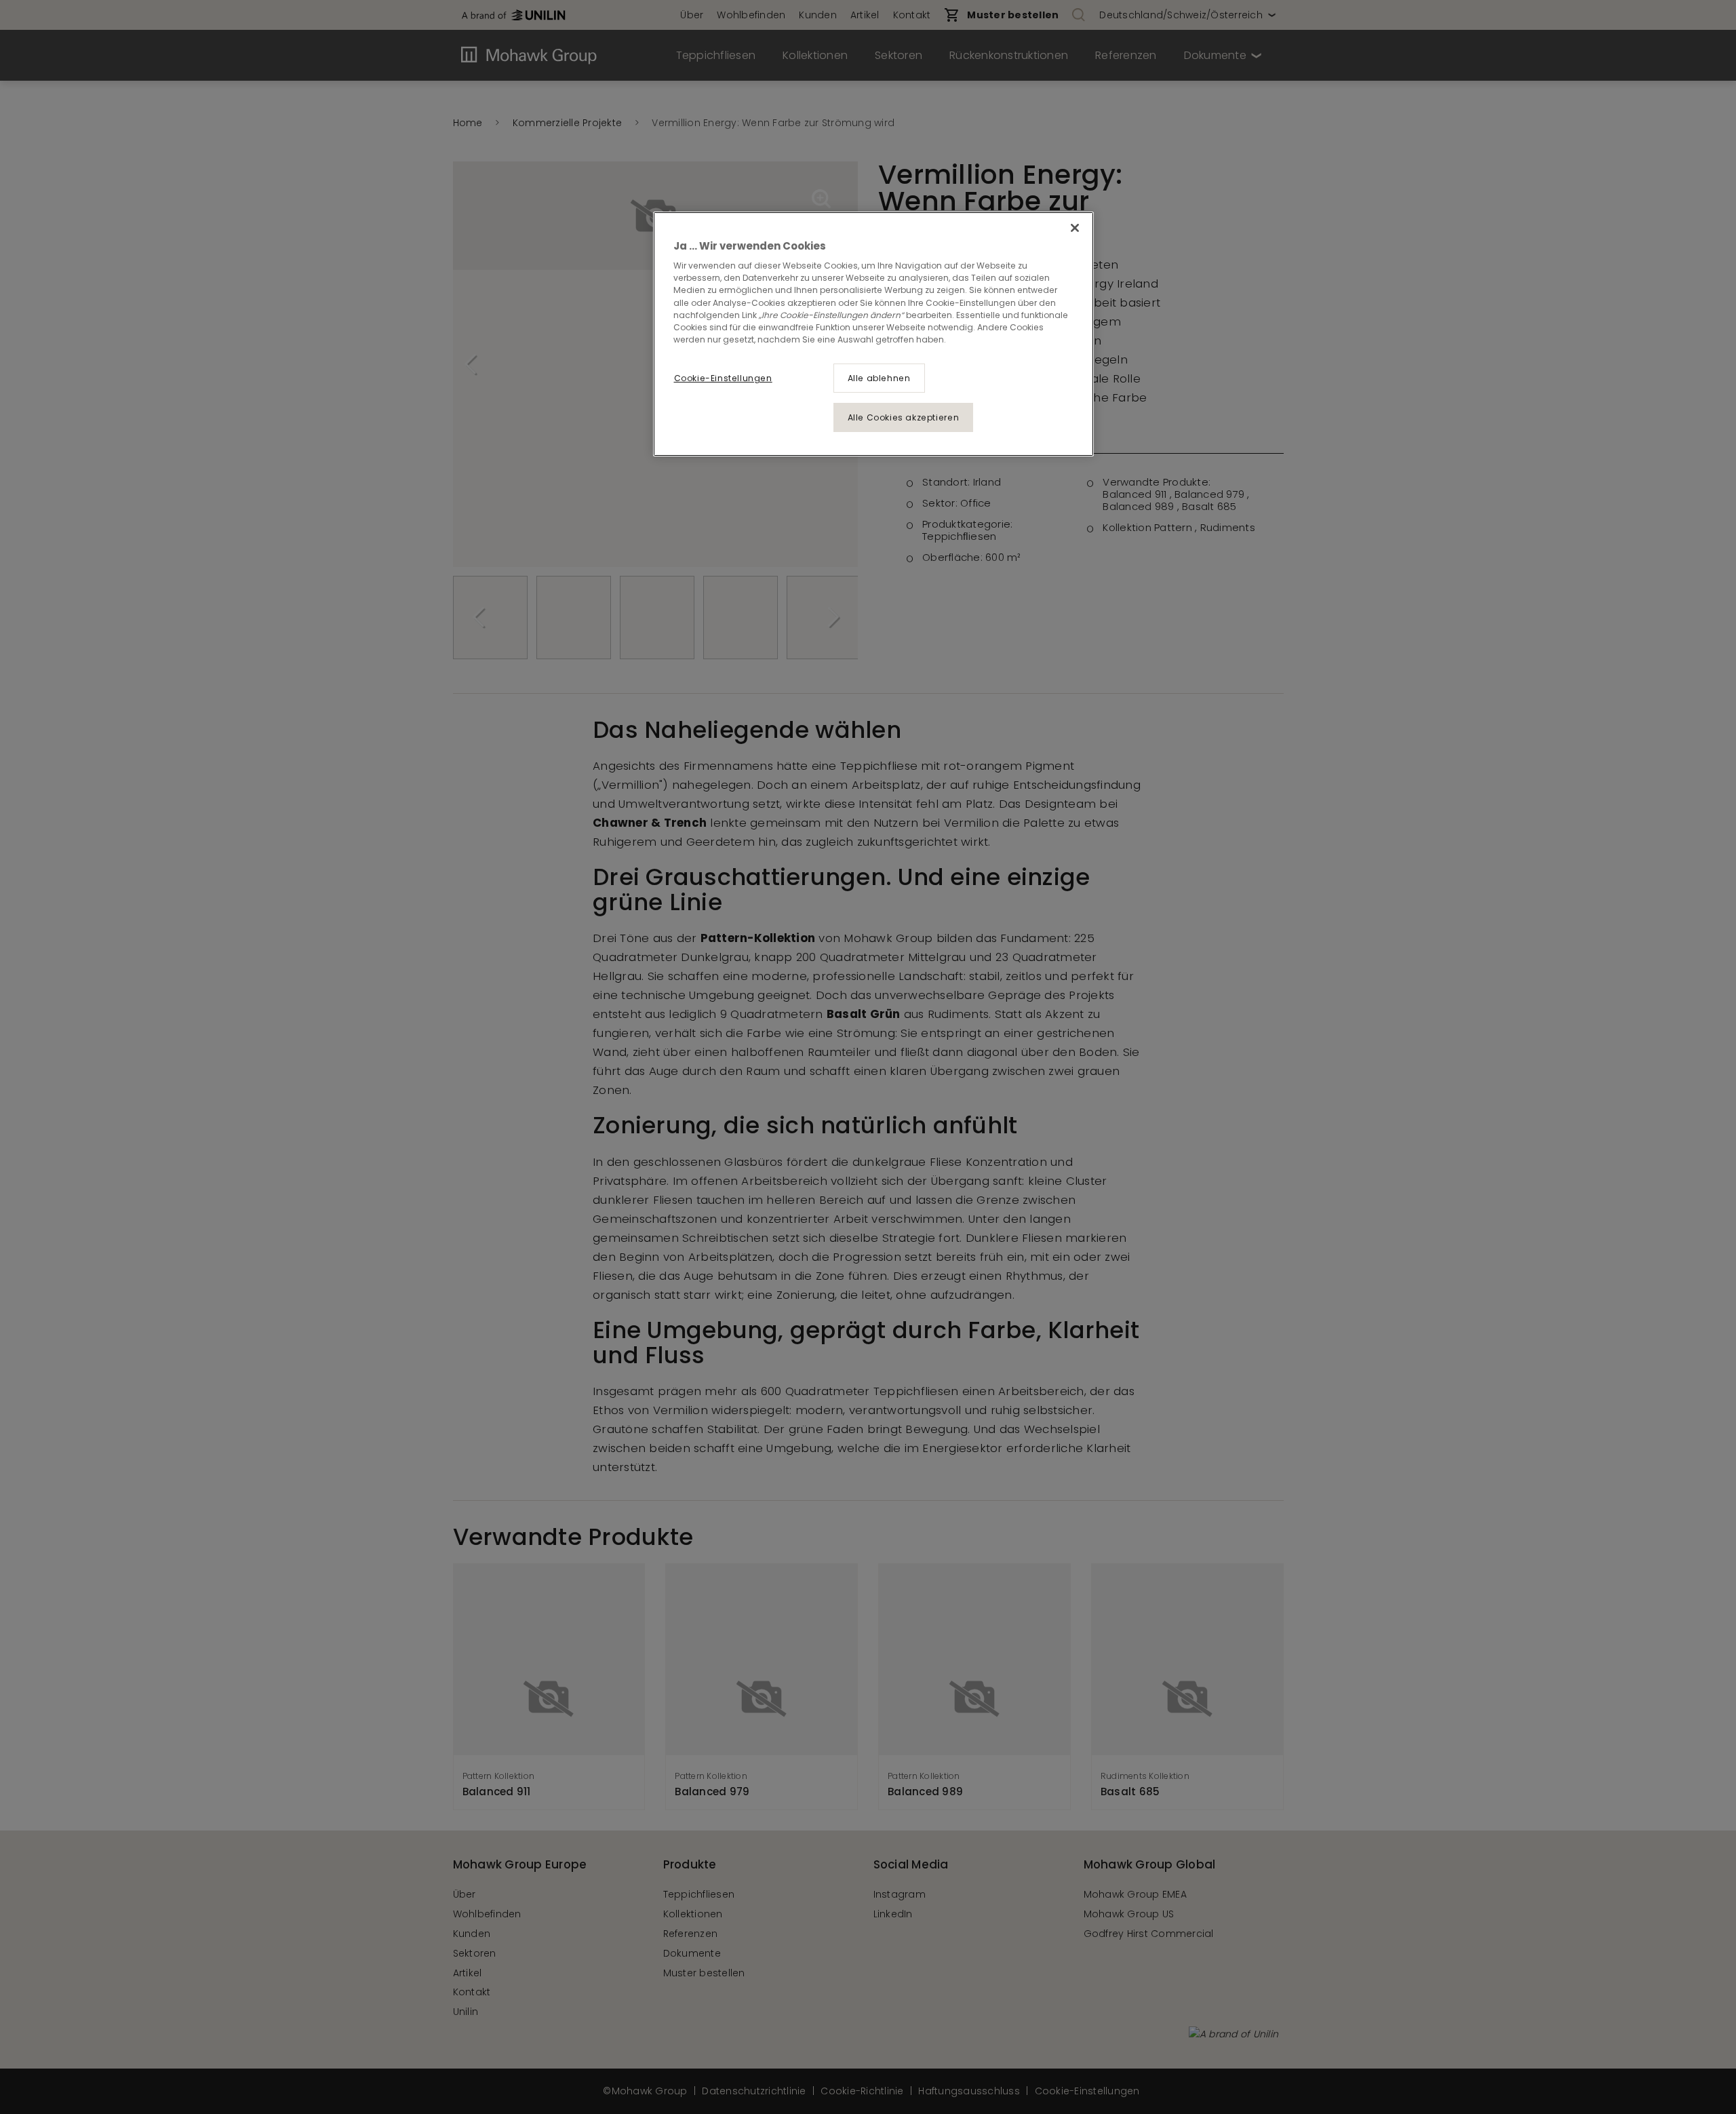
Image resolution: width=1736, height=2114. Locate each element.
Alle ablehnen (879, 378)
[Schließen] (1075, 228)
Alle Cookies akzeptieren (904, 417)
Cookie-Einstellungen (723, 378)
